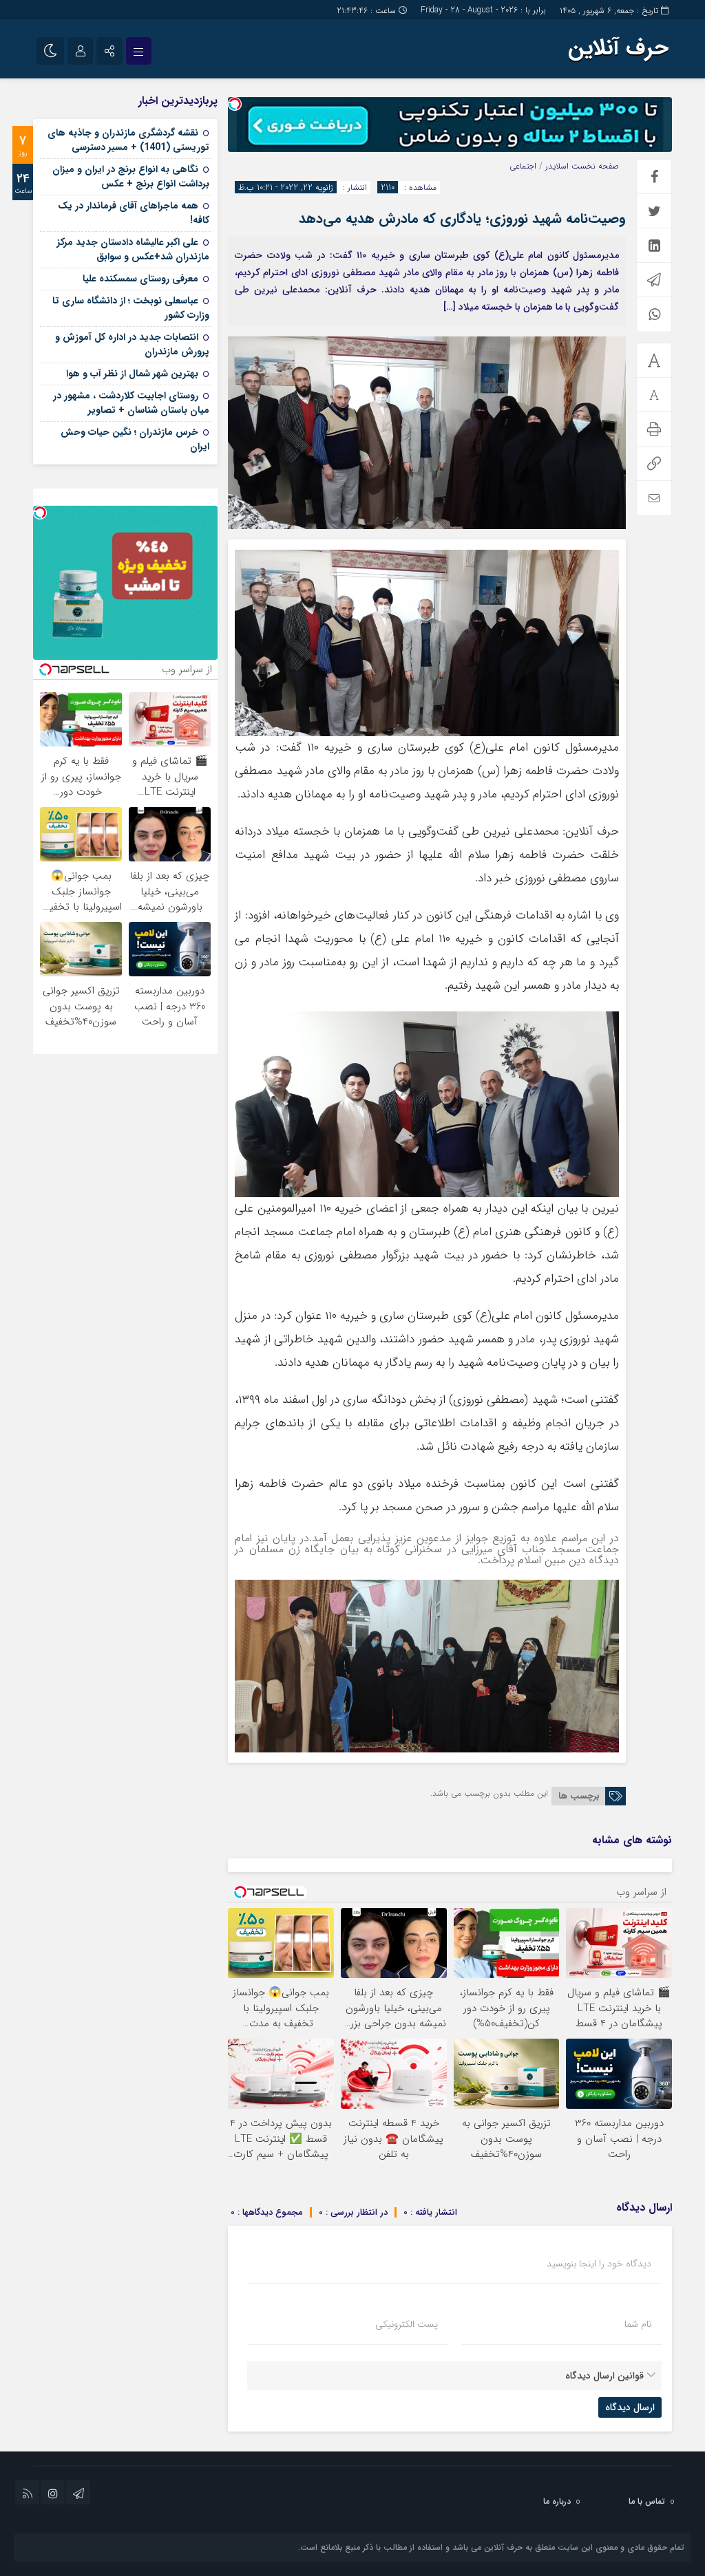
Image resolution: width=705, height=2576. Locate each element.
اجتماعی (523, 166)
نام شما (638, 2324)
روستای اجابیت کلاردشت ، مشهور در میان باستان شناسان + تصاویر (131, 403)
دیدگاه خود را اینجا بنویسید (599, 2264)
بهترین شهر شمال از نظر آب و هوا (132, 374)
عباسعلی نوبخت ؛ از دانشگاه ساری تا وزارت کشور (131, 308)
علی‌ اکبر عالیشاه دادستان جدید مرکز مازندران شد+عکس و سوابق (133, 249)
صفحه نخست (594, 166)
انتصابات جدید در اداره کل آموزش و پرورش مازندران (132, 344)
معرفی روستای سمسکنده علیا (140, 279)
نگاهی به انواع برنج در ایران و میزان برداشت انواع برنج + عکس (131, 176)
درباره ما (557, 2501)
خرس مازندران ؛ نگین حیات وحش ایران (135, 439)
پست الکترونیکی (407, 2324)
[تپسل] (235, 104)
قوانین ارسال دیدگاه (604, 2376)
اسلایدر (557, 166)
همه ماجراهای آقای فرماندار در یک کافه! (134, 213)
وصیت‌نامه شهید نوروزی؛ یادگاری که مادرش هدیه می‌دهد (462, 218)
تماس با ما (647, 2501)
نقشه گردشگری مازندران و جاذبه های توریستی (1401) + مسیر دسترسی (128, 140)
